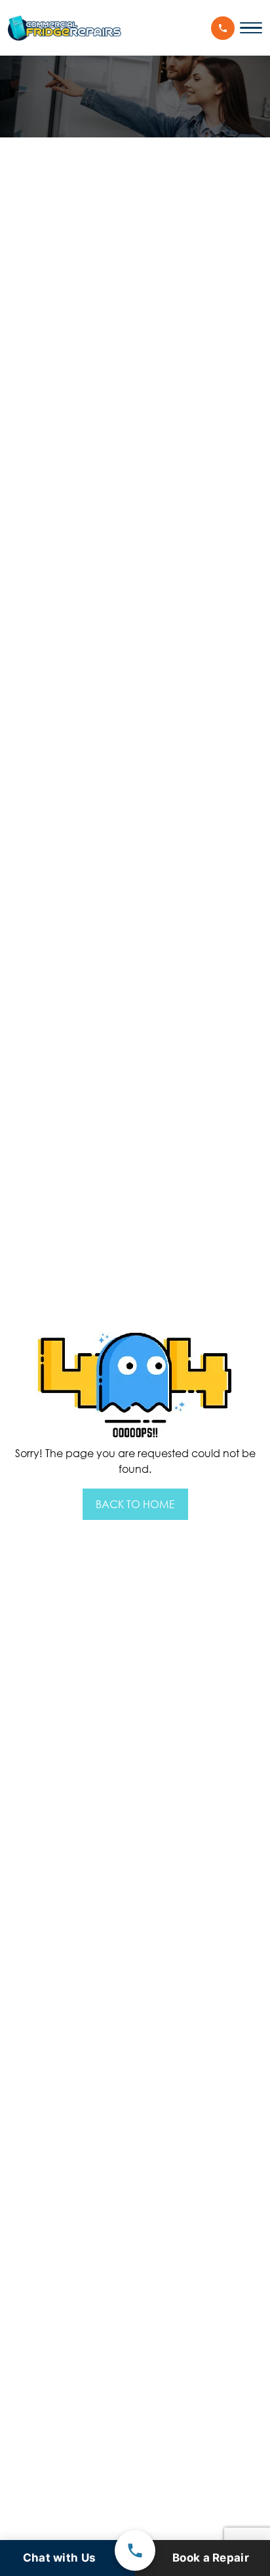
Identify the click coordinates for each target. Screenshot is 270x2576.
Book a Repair (211, 2558)
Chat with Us (60, 2558)
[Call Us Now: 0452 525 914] (223, 28)
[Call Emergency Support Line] (135, 2550)
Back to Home (135, 1504)
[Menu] (251, 28)
